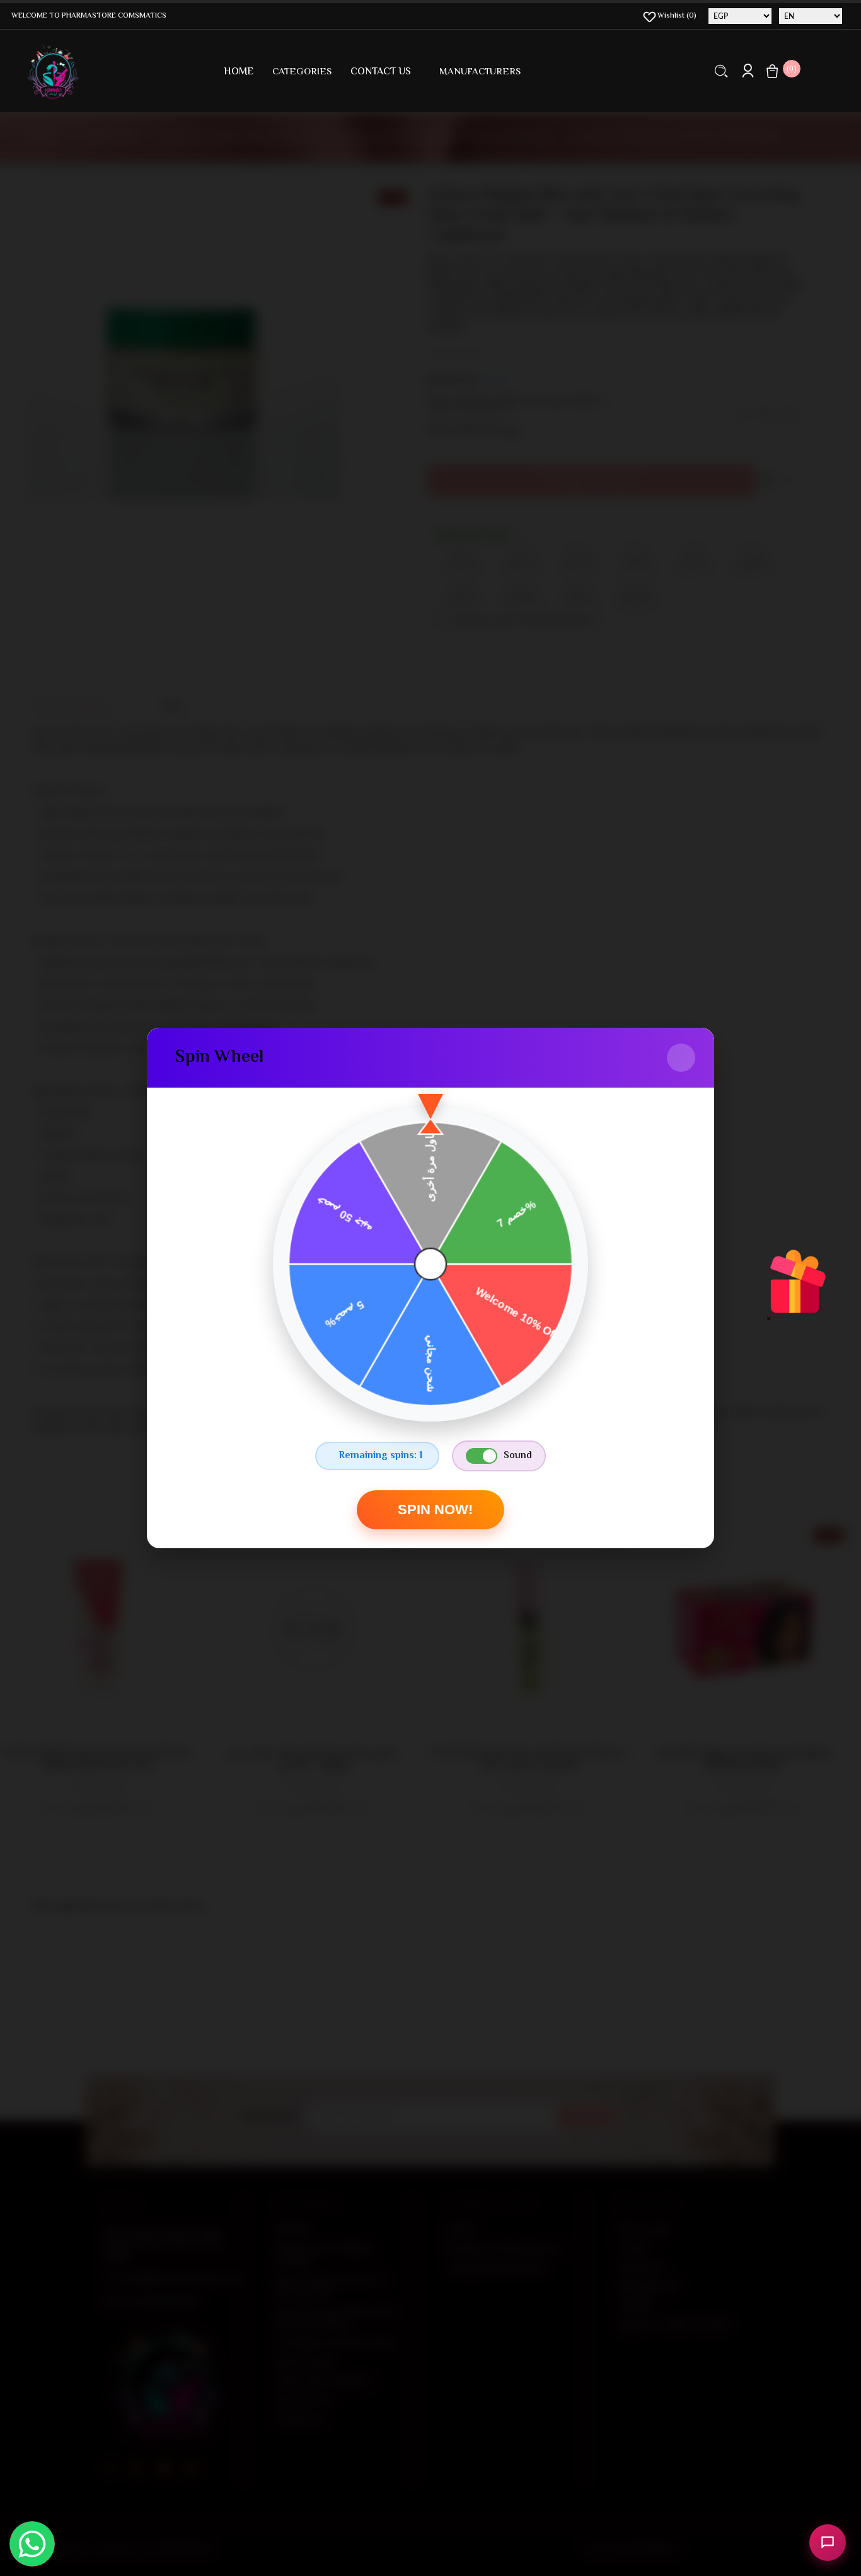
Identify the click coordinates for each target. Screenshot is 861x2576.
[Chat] (828, 2543)
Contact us (381, 72)
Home (239, 72)
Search (721, 71)
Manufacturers (480, 72)
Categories (302, 72)
